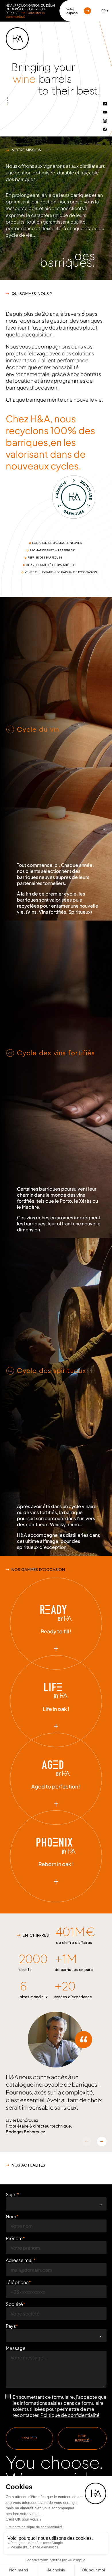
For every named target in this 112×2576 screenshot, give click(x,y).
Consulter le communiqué (25, 15)
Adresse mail (20, 2260)
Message (16, 2348)
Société (14, 2304)
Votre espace (72, 11)
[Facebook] (105, 129)
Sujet (11, 2194)
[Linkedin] (105, 103)
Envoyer (29, 2438)
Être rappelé (82, 2438)
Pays (11, 2326)
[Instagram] (105, 121)
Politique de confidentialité (70, 2415)
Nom (11, 2216)
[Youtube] (105, 112)
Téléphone (17, 2282)
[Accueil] (17, 39)
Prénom (14, 2238)
